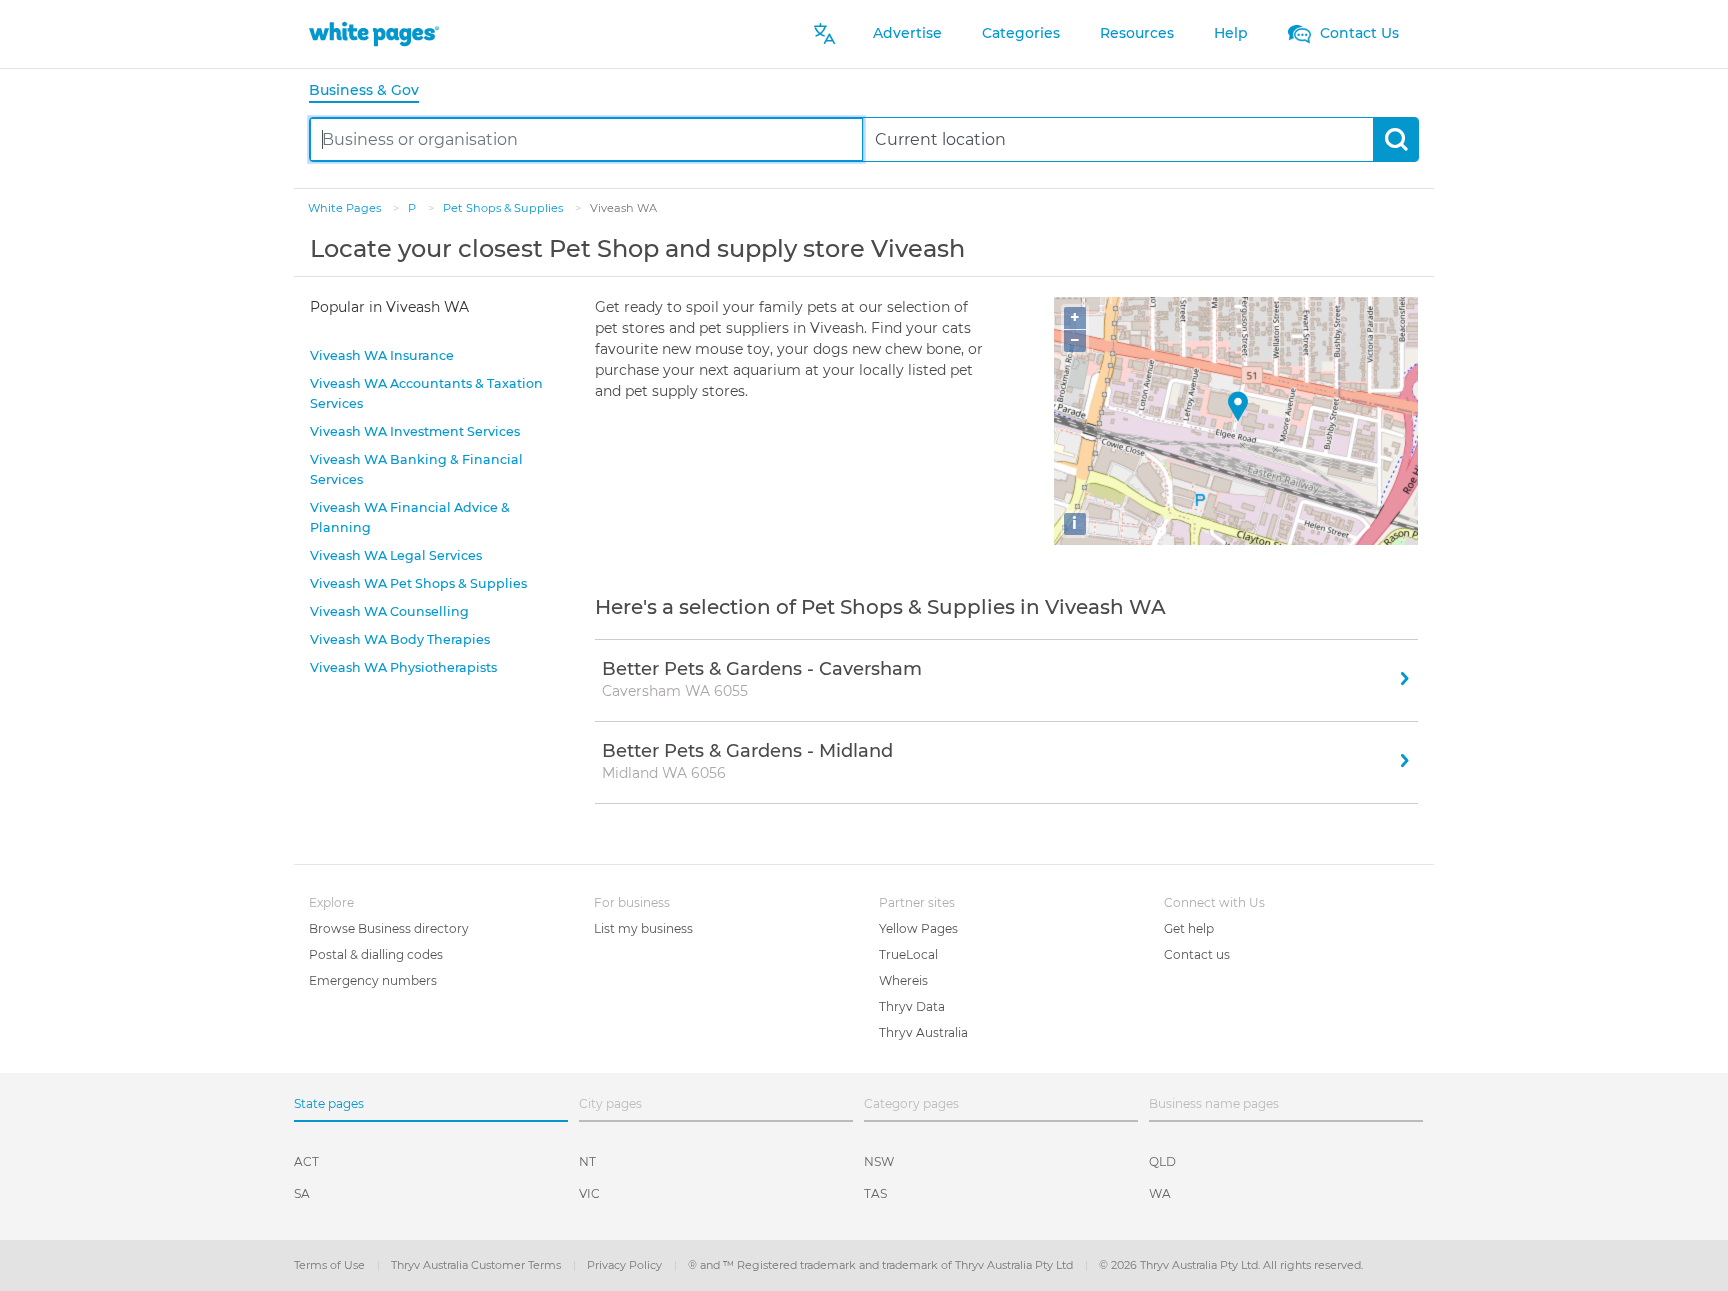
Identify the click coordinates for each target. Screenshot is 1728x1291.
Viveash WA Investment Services (415, 431)
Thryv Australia (923, 1032)
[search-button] (1395, 139)
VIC (589, 1193)
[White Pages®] (374, 33)
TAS (875, 1193)
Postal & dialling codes (376, 954)
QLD (1162, 1161)
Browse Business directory (389, 928)
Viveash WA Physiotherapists (403, 667)
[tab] (372, 91)
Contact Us (1357, 33)
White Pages (346, 208)
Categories (1021, 33)
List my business (643, 928)
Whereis (903, 980)
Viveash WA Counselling (389, 611)
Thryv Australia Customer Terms (477, 1265)
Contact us (1197, 954)
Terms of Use (331, 1265)
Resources (1137, 33)
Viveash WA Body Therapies (400, 639)
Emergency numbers (373, 980)
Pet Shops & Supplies (504, 208)
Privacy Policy (626, 1265)
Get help (1189, 928)
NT (587, 1161)
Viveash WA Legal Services (396, 555)
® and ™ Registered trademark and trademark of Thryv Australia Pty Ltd (882, 1265)
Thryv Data (912, 1006)
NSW (879, 1161)
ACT (306, 1161)
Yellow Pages (918, 928)
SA (302, 1193)
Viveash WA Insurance (382, 355)
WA (1160, 1193)
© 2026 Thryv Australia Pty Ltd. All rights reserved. (1231, 1265)
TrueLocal (908, 954)
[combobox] (586, 139)
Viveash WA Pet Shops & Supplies (418, 583)
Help (1231, 33)
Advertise (907, 33)
